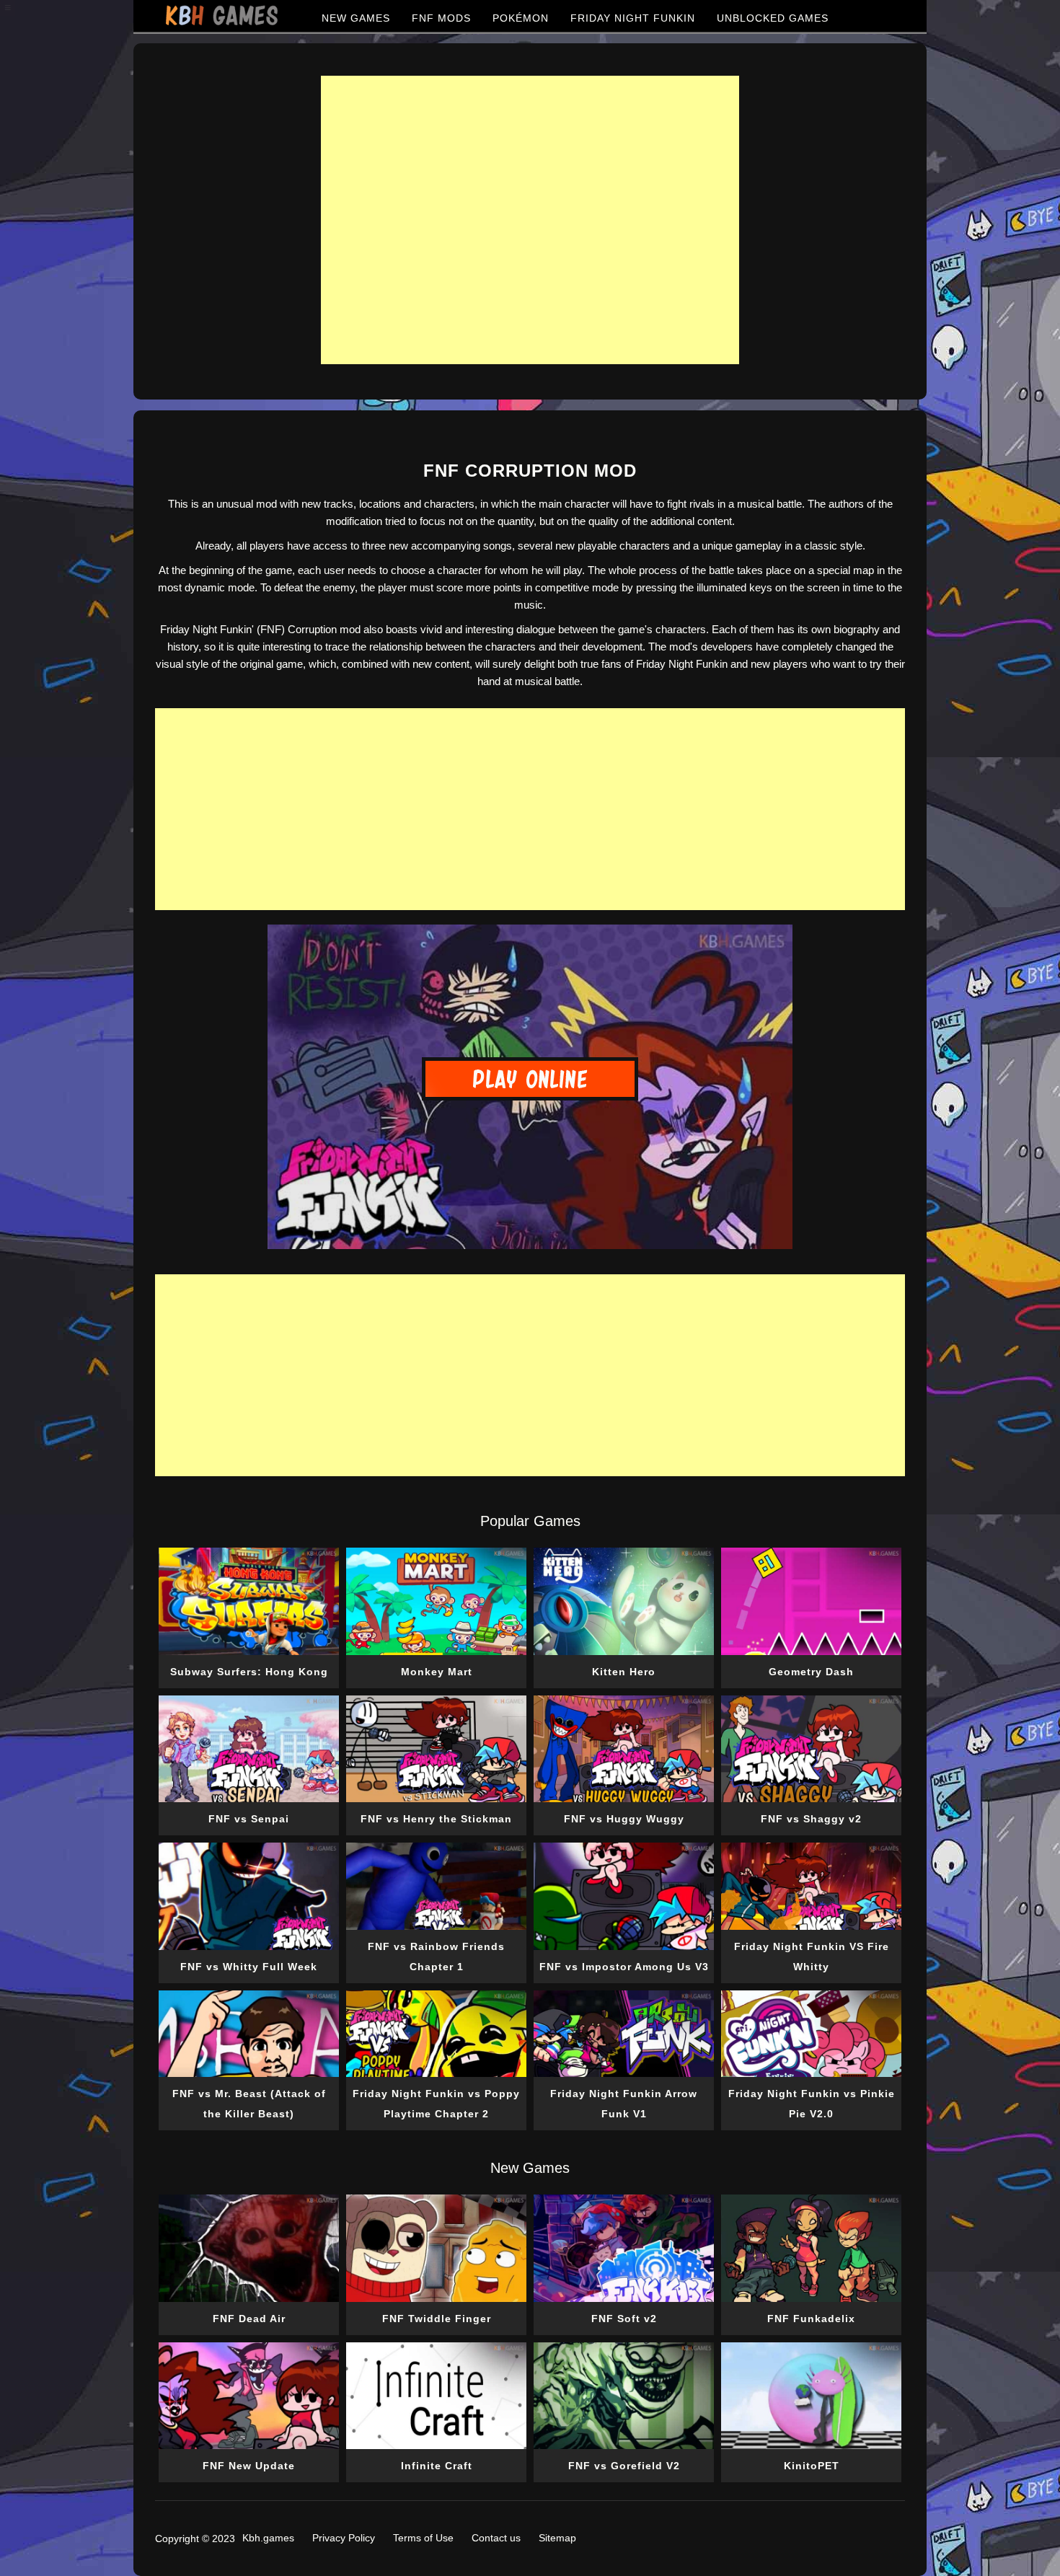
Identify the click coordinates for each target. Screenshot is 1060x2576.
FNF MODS (441, 18)
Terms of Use (423, 2538)
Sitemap (557, 2538)
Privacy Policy (344, 2538)
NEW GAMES (356, 18)
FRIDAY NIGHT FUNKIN (633, 18)
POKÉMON (521, 18)
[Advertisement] (530, 220)
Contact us (496, 2538)
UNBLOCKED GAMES (773, 18)
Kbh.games (268, 2538)
